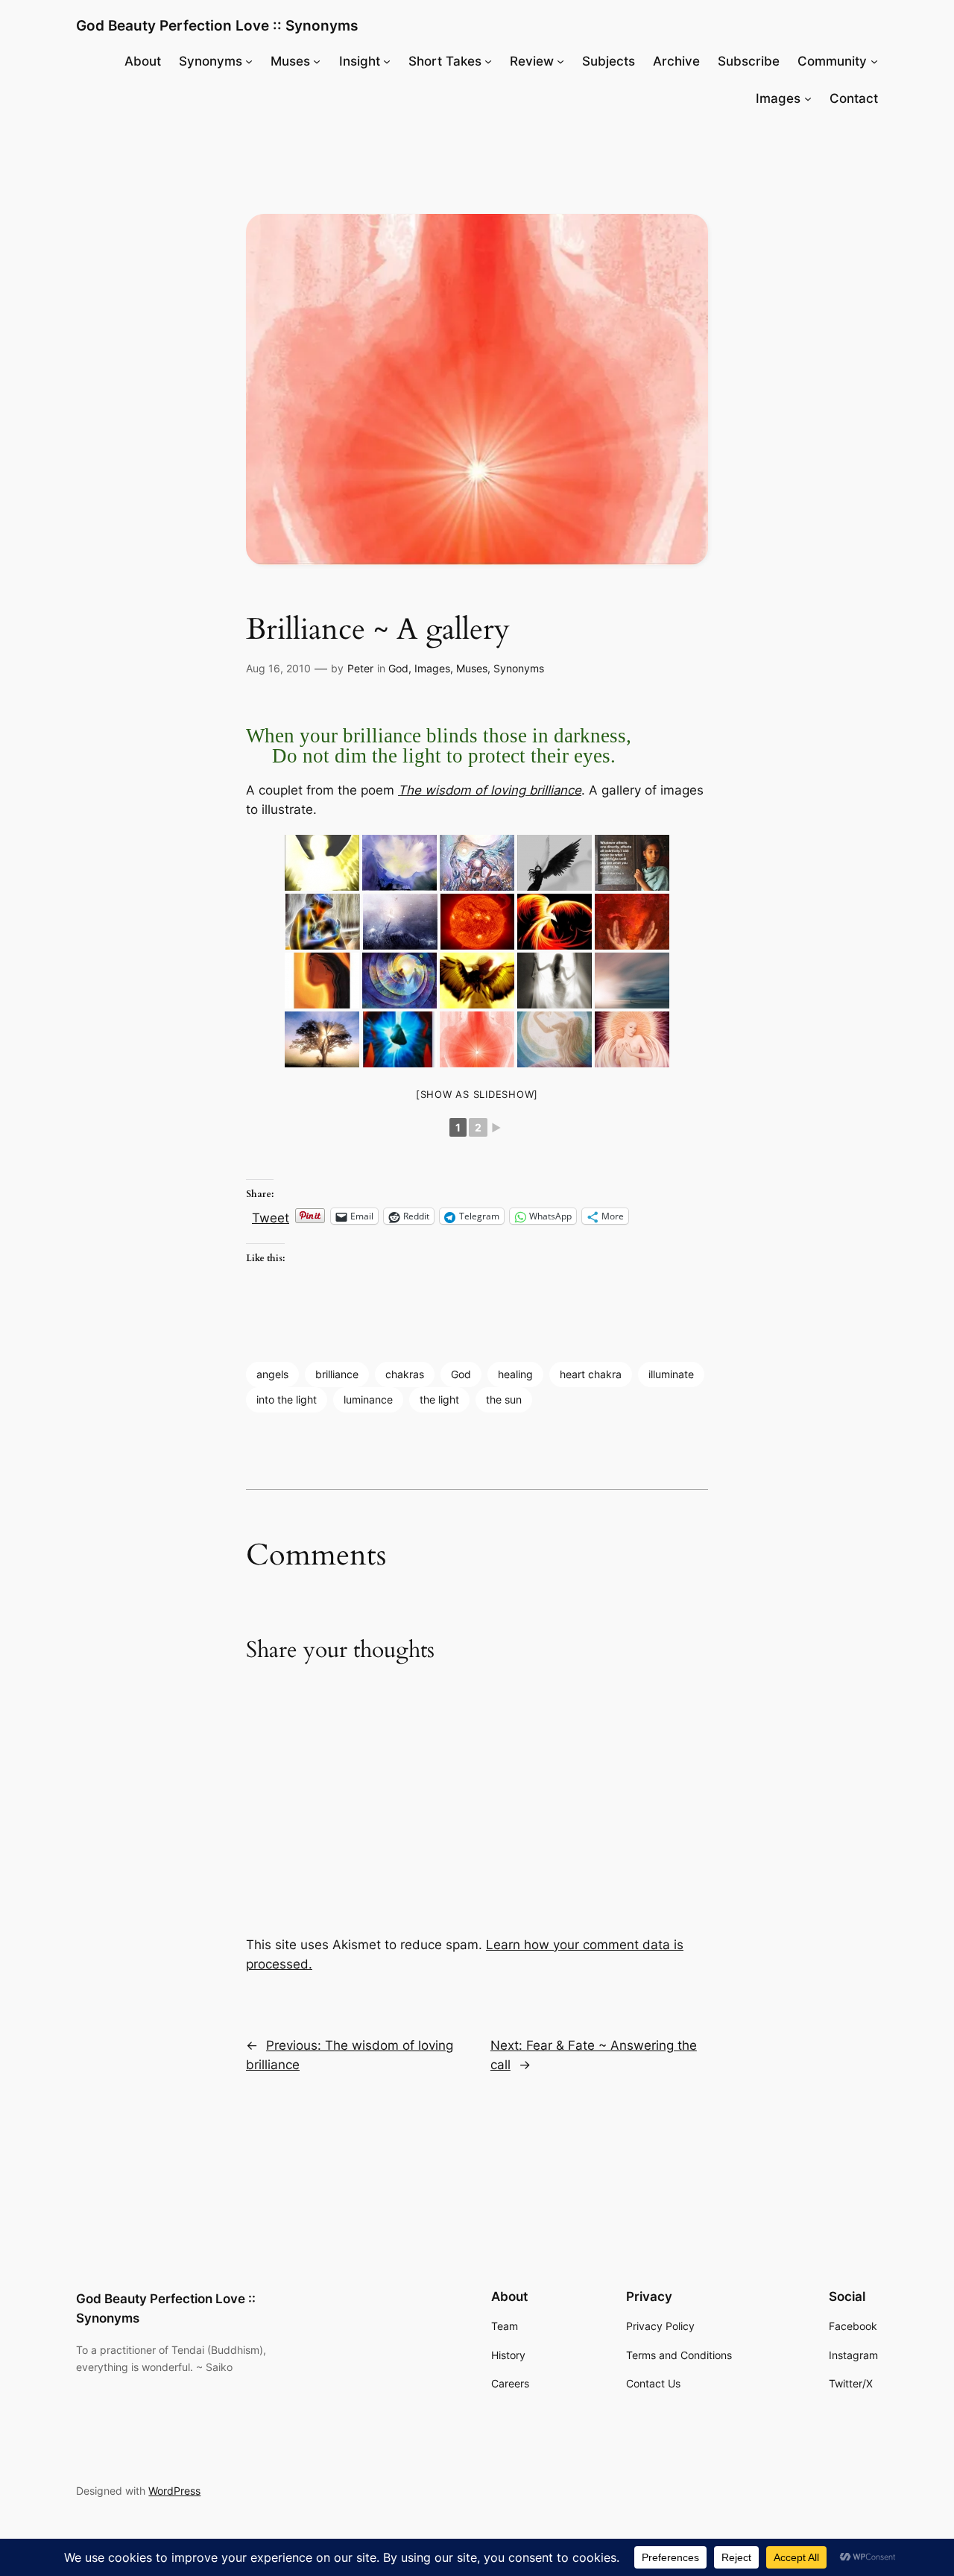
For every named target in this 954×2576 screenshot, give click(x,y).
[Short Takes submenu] (488, 61)
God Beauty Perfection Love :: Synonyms (217, 25)
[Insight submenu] (387, 61)
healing (515, 1374)
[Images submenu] (808, 98)
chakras (405, 1374)
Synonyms (519, 668)
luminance (368, 1399)
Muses (472, 668)
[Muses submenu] (317, 61)
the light (439, 1399)
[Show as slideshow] (477, 1094)
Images (432, 668)
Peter (360, 668)
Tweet (271, 1216)
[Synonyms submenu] (249, 61)
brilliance (337, 1374)
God (398, 668)
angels (272, 1374)
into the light (287, 1399)
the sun (504, 1399)
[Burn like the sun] (477, 922)
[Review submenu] (560, 61)
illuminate (671, 1374)
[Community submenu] (874, 61)
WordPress (174, 2491)
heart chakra (591, 1374)
